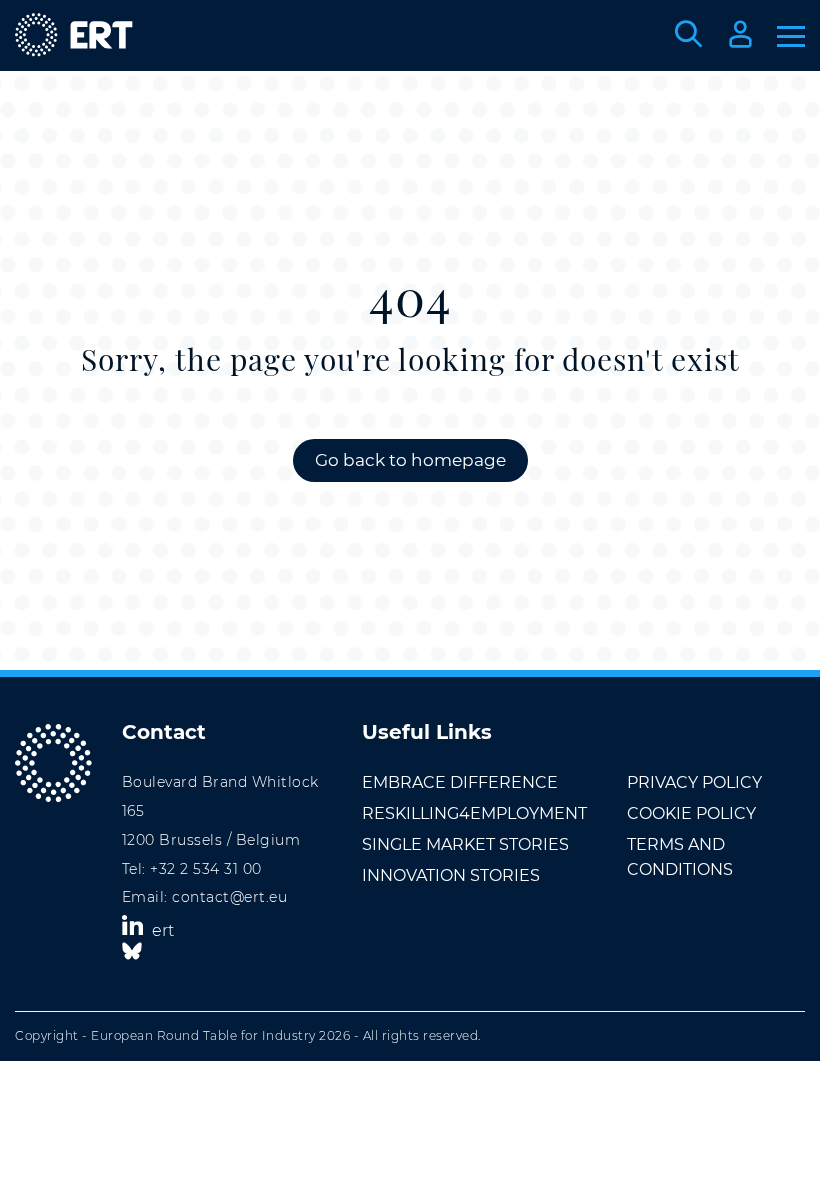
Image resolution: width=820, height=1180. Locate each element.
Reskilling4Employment (474, 813)
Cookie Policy (691, 813)
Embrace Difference (460, 782)
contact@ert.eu (229, 897)
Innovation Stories (451, 875)
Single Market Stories (465, 844)
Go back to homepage (410, 460)
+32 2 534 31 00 (206, 869)
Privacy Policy (694, 782)
